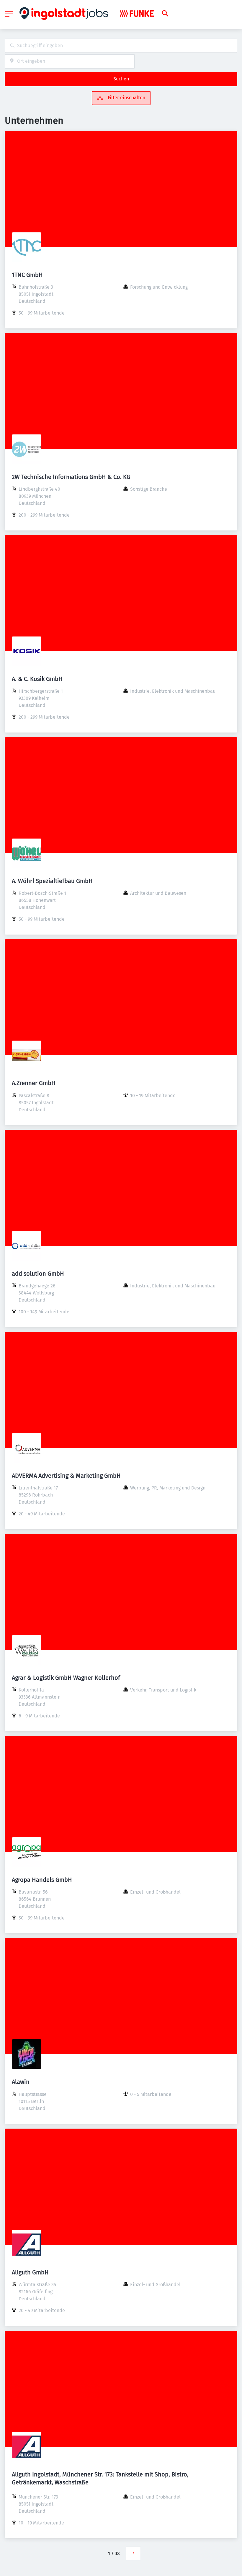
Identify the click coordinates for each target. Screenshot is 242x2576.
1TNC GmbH (27, 275)
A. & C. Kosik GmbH (37, 679)
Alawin (21, 2082)
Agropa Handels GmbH (42, 1880)
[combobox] (121, 46)
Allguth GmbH (30, 2272)
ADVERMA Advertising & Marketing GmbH (66, 1476)
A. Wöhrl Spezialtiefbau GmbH (52, 881)
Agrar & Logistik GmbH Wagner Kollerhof (66, 1678)
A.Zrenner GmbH (34, 1083)
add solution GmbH (38, 1274)
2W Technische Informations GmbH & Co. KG (71, 477)
